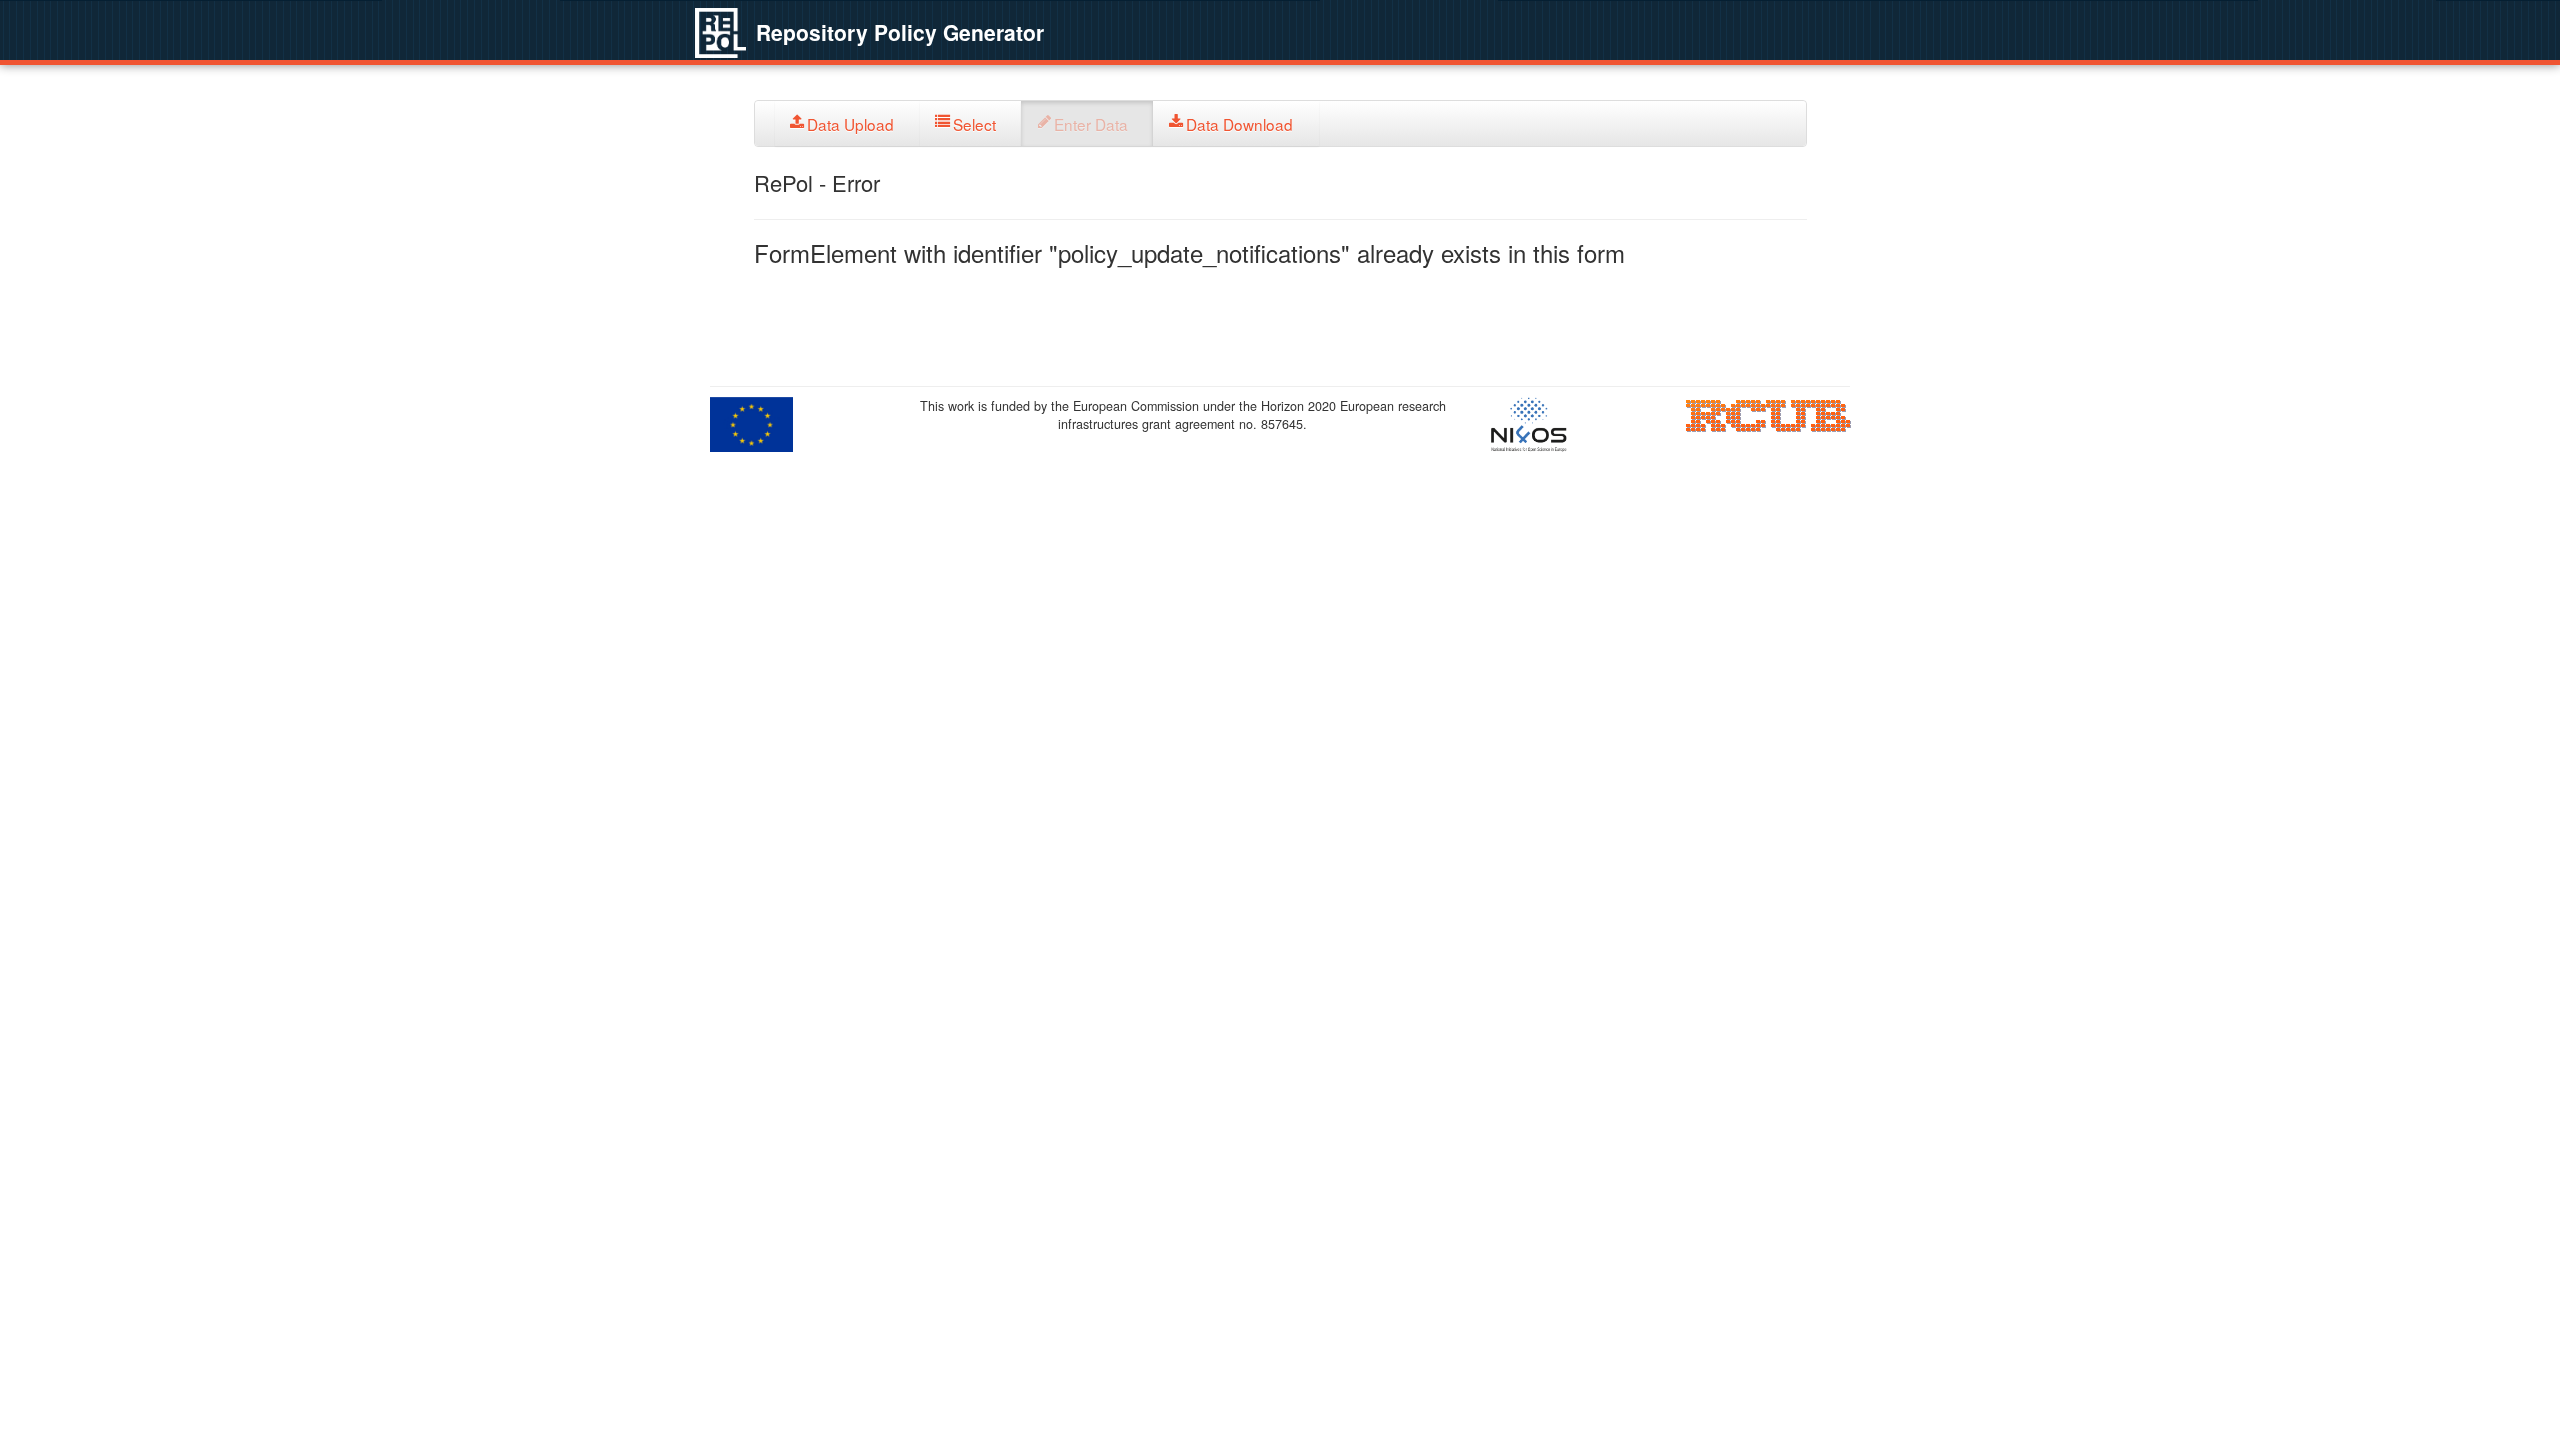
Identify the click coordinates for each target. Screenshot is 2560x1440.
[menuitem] (847, 123)
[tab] (847, 123)
